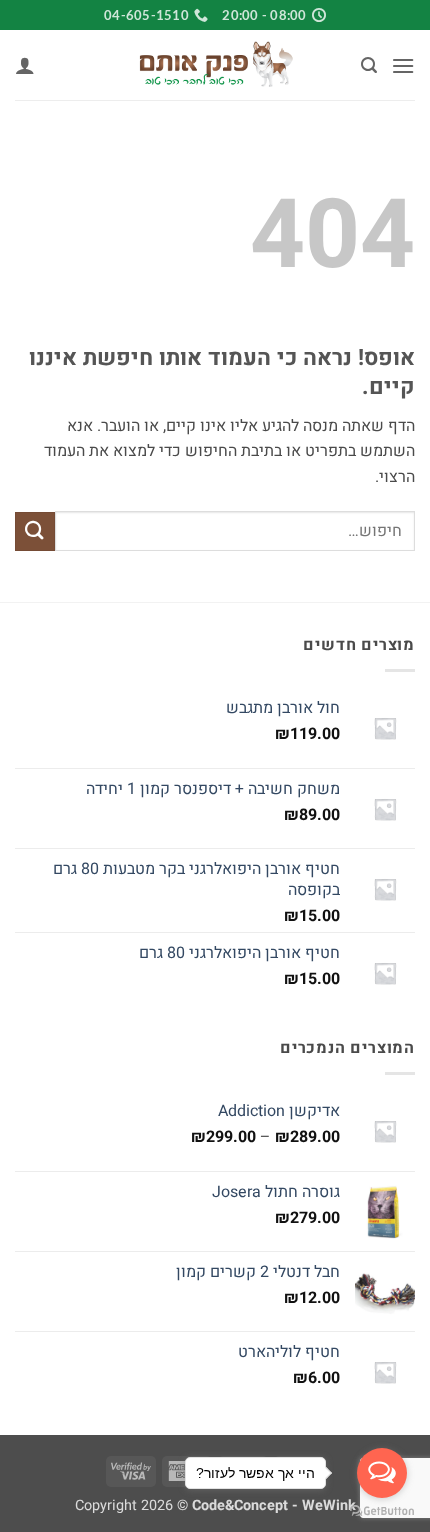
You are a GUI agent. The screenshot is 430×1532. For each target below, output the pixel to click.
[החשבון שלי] (25, 65)
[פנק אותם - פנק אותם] (215, 65)
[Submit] (35, 531)
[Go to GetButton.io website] (382, 1511)
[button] (403, 65)
